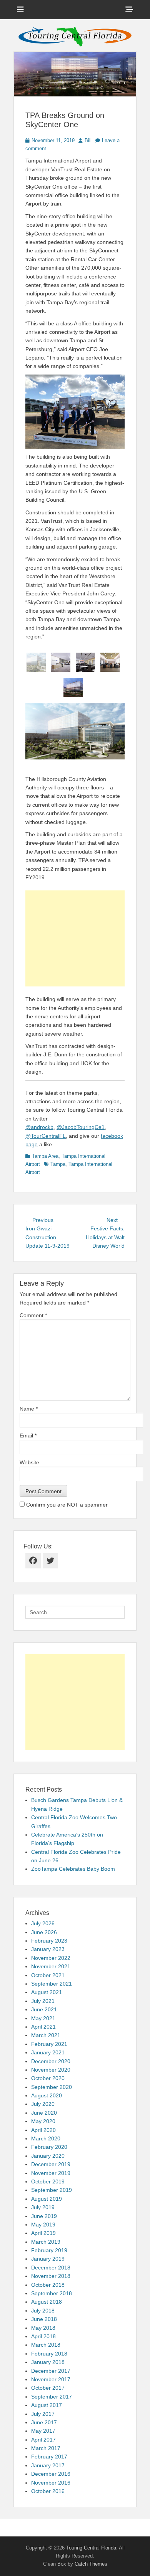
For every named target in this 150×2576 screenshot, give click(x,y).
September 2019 (52, 2190)
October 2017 (48, 2388)
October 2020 (48, 2078)
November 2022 (51, 1958)
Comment (33, 1315)
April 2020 (43, 2130)
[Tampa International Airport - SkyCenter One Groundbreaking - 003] (61, 662)
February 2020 (49, 2147)
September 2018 (52, 2293)
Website (29, 1462)
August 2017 (47, 2405)
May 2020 (43, 2121)
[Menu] (20, 10)
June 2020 (44, 2113)
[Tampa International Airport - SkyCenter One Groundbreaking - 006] (73, 688)
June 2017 (44, 2422)
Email (28, 1436)
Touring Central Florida (91, 2548)
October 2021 (48, 1975)
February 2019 (49, 2250)
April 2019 (43, 2233)
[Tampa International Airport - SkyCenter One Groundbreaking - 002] (36, 662)
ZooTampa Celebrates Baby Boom (73, 1869)
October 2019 (48, 2181)
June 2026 (44, 1932)
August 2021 (47, 1992)
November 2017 (51, 2379)
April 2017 (43, 2440)
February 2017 (49, 2457)
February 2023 (49, 1941)
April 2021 (43, 2027)
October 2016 (48, 2491)
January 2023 (48, 1949)
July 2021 (43, 2001)
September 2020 (52, 2087)
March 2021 (46, 2035)
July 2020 (43, 2104)
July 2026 (43, 1923)
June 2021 (44, 2009)
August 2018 (47, 2302)
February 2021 (49, 2044)
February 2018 (49, 2354)
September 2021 (52, 1984)
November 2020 (51, 2070)
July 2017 (43, 2414)
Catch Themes (91, 2564)
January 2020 (48, 2156)
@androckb (39, 1127)
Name (29, 1409)
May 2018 (43, 2328)
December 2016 (51, 2474)
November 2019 (51, 2173)
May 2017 (43, 2431)
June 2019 (44, 2216)
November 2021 (51, 1966)
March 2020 (46, 2138)
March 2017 (46, 2448)
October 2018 (48, 2285)
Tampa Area (45, 1156)
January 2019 (48, 2259)
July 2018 (43, 2311)
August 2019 (47, 2199)
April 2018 (43, 2336)
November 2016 (51, 2483)
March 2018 (46, 2345)
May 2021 (43, 2018)
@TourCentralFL (46, 1136)
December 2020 (51, 2061)
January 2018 (48, 2362)
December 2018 (51, 2268)
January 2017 (48, 2465)
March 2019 (46, 2242)
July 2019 (43, 2207)
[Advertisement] (75, 938)
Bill (88, 140)
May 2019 (43, 2225)
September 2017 (52, 2397)
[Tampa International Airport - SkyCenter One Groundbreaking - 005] (110, 662)
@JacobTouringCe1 (81, 1127)
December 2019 (51, 2164)
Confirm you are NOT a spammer (66, 1505)
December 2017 (51, 2371)
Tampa (58, 1164)
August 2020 (47, 2095)
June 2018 (44, 2319)
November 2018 (51, 2276)
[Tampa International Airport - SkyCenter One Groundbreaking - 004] (85, 662)
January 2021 (48, 2052)
